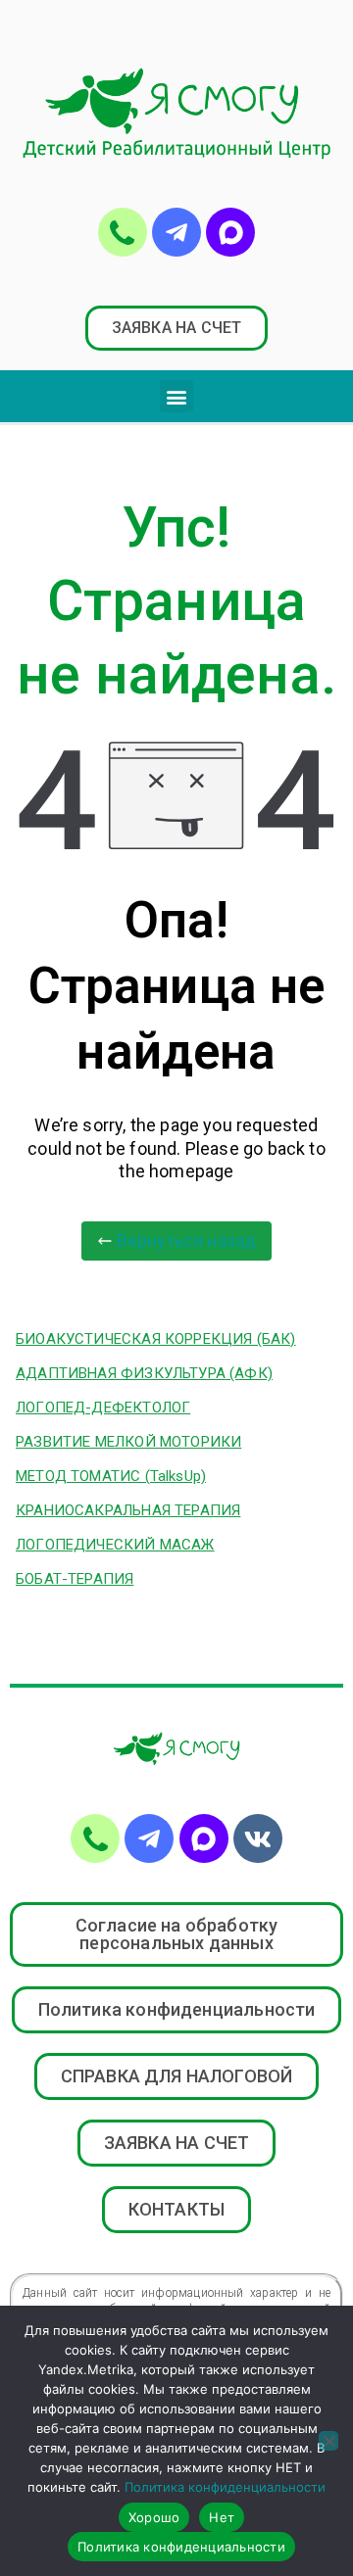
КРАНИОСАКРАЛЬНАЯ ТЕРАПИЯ (128, 1510)
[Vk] (258, 1838)
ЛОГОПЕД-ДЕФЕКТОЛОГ (103, 1407)
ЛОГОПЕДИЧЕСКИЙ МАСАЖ (115, 1545)
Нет (222, 2517)
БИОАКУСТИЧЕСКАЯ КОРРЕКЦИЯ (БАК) (156, 1339)
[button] (177, 328)
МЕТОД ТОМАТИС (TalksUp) (111, 1476)
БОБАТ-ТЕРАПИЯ (75, 1579)
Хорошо (154, 2517)
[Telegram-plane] (176, 232)
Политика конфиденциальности (225, 2487)
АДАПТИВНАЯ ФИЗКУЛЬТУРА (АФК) (144, 1373)
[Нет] (328, 2441)
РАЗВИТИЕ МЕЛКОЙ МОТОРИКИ (128, 1442)
